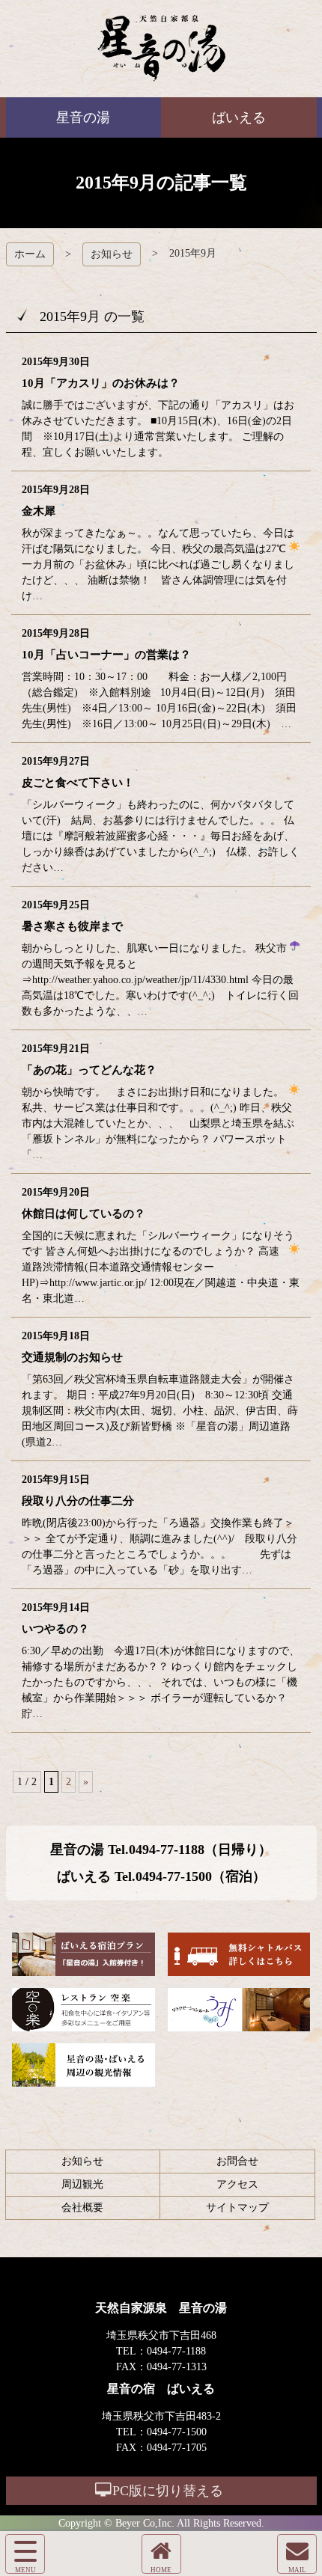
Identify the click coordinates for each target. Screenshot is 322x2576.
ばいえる (161, 49)
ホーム (30, 254)
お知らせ (112, 254)
